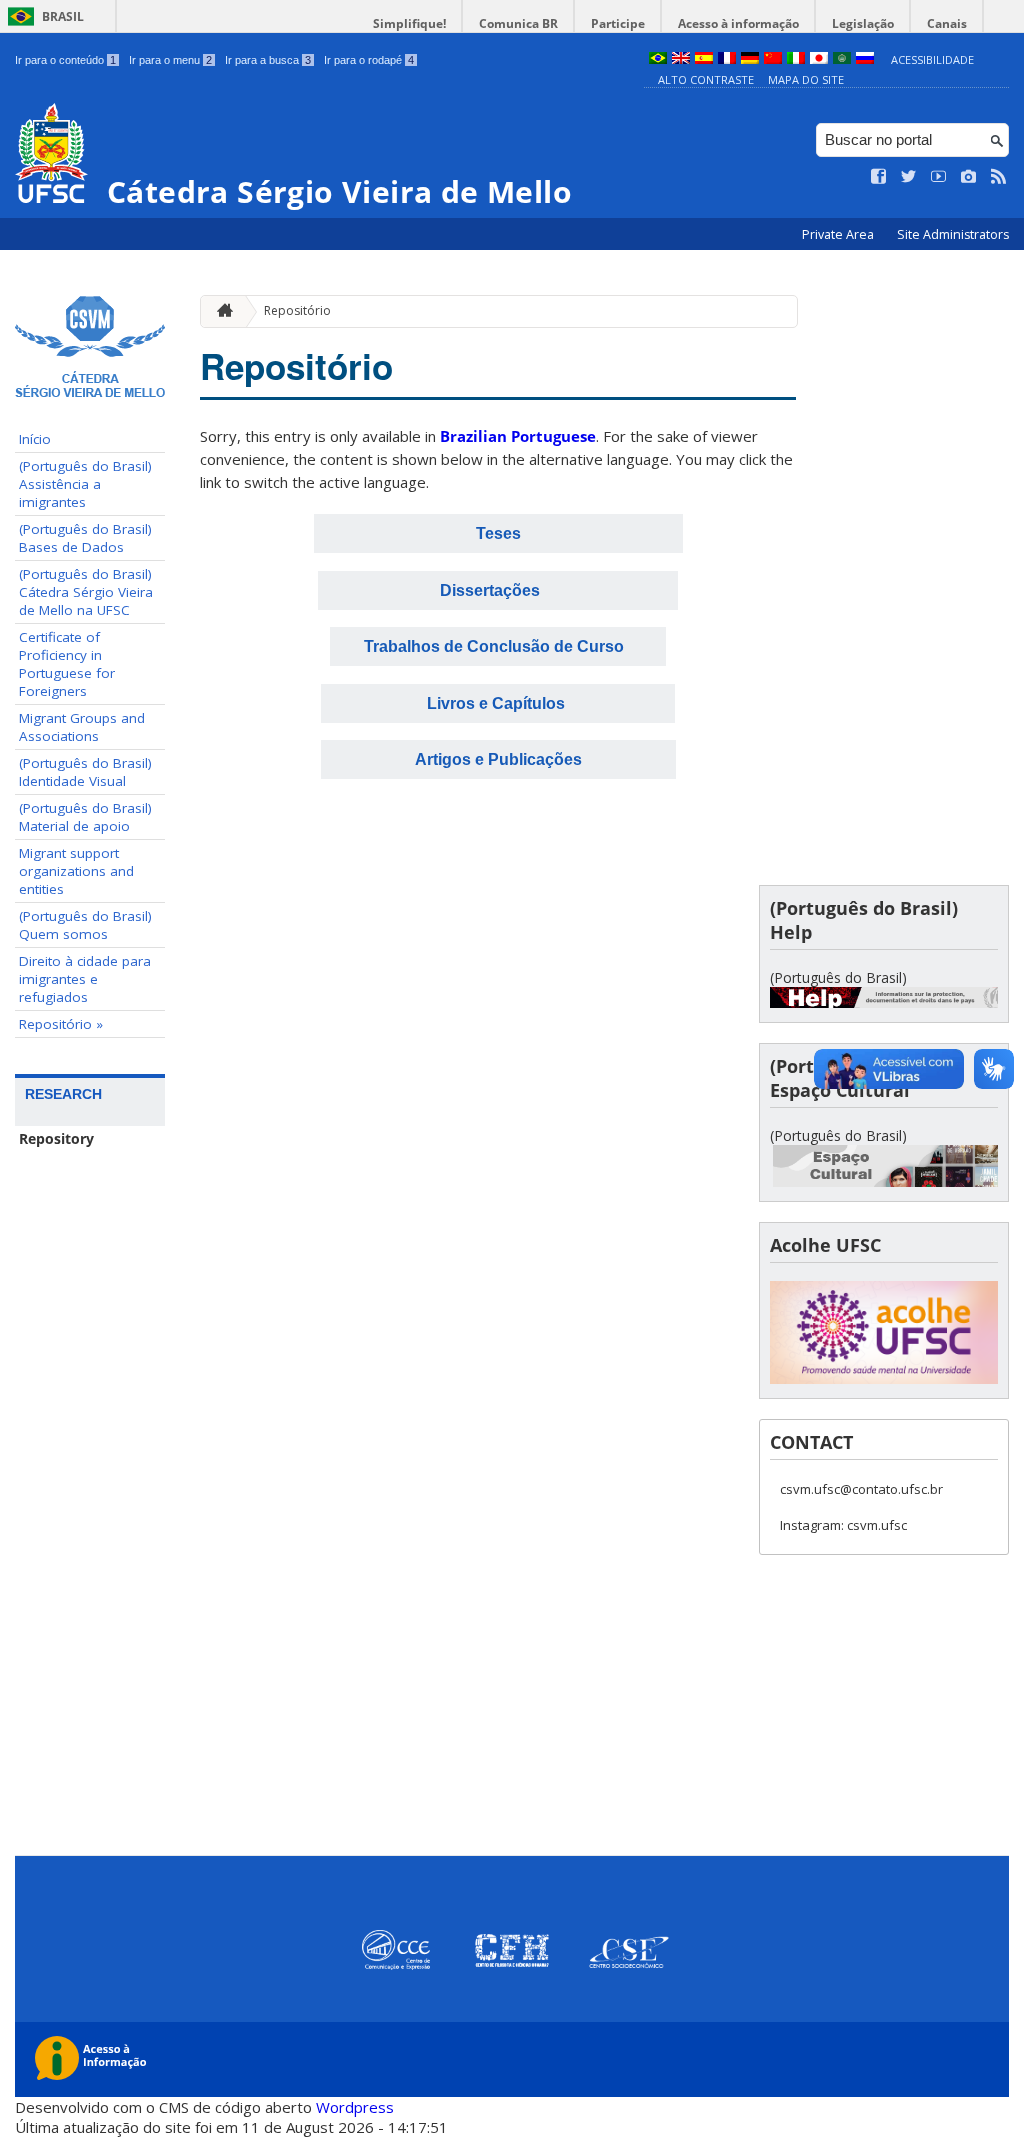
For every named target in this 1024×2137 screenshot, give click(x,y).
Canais (947, 23)
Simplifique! (409, 23)
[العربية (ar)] (842, 59)
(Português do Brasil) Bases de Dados (85, 538)
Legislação (863, 23)
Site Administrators (953, 234)
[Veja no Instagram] (969, 177)
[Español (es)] (704, 59)
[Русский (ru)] (865, 59)
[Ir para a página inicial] (220, 311)
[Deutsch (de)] (750, 59)
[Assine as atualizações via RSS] (999, 177)
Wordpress (355, 2107)
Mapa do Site (806, 79)
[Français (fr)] (727, 59)
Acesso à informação (738, 23)
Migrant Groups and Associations (82, 727)
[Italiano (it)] (796, 59)
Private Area (839, 234)
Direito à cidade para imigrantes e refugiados (85, 979)
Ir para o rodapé (369, 60)
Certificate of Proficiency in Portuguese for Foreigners (67, 664)
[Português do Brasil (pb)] (658, 59)
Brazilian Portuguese (518, 436)
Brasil (63, 16)
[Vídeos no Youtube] (939, 177)
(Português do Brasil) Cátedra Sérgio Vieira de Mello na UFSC (86, 592)
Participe (618, 23)
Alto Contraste (706, 79)
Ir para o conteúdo (65, 60)
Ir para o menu (170, 60)
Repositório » (61, 1024)
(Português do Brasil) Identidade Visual (85, 772)
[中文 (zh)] (773, 59)
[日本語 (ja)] (819, 59)
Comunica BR (518, 23)
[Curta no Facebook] (879, 177)
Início (35, 439)
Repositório (297, 310)
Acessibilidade (932, 59)
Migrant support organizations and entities (76, 871)
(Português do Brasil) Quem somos (85, 925)
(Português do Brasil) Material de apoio (85, 817)
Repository (56, 1139)
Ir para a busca (268, 60)
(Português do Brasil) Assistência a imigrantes (85, 484)
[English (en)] (681, 59)
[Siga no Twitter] (909, 177)
